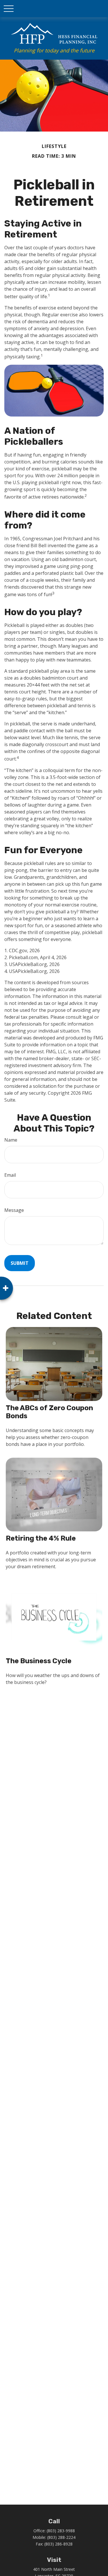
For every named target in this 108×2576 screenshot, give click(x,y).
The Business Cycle (39, 1661)
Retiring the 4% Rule (41, 1538)
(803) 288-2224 (61, 2537)
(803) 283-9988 (61, 2531)
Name (11, 1140)
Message (14, 1210)
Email (10, 1175)
